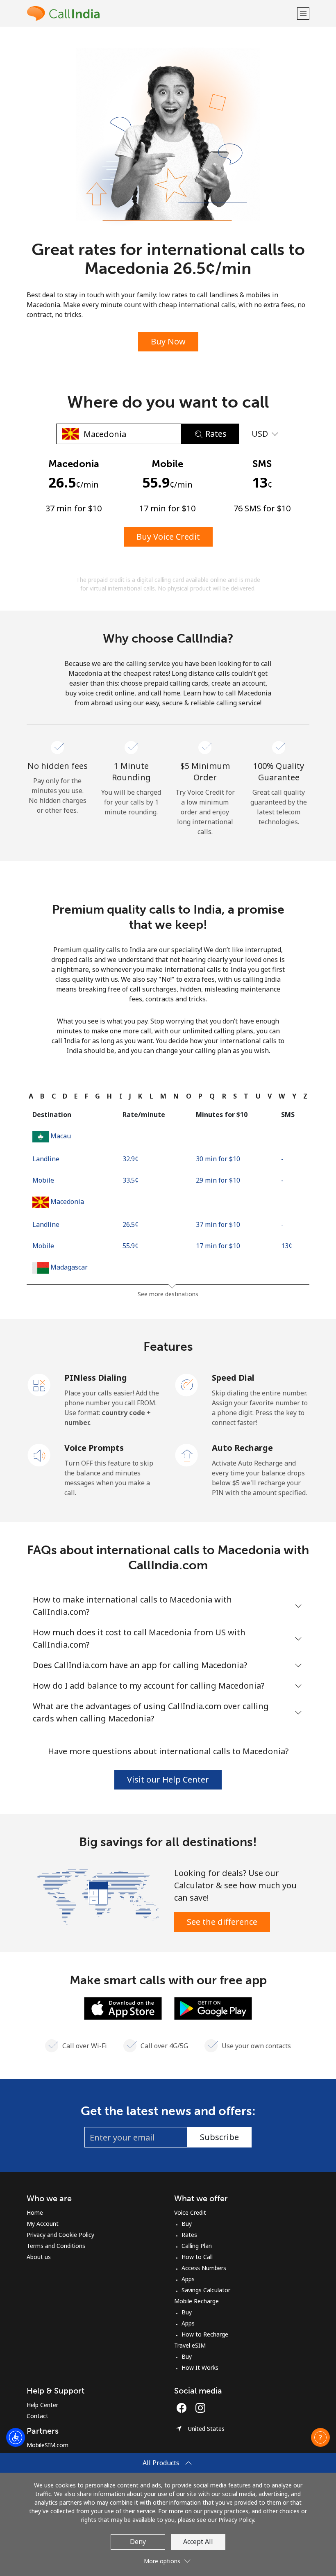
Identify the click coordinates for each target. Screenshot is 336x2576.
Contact (37, 2416)
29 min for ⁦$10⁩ (218, 1180)
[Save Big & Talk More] (97, 1896)
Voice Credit (190, 2212)
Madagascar (69, 1267)
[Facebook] (184, 2408)
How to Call (197, 2257)
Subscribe (219, 2137)
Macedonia (67, 1201)
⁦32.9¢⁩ (131, 1159)
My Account (43, 2224)
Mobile (43, 1180)
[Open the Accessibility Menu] (16, 2437)
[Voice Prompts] (39, 1454)
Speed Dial (233, 1378)
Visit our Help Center (168, 1779)
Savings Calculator (206, 2290)
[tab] (31, 1096)
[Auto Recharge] (187, 1454)
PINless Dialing (96, 1378)
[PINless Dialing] (39, 1384)
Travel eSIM (190, 2345)
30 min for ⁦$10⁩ (218, 1159)
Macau (61, 1136)
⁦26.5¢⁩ (131, 1224)
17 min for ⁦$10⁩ (218, 1246)
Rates (189, 2235)
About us (39, 2257)
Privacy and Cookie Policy (60, 2235)
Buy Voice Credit (168, 537)
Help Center (42, 2405)
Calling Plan (197, 2246)
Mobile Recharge (196, 2301)
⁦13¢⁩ (287, 1246)
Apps (188, 2279)
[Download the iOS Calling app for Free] (123, 2008)
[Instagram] (200, 2408)
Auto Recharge (242, 1448)
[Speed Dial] (187, 1384)
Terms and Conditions (56, 2246)
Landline (46, 1159)
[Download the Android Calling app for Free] (213, 2008)
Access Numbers (204, 2268)
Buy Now (168, 341)
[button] (303, 13)
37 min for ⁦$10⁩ (218, 1224)
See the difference (222, 1922)
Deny (138, 2542)
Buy (187, 2224)
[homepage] (161, 13)
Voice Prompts (94, 1448)
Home (35, 2212)
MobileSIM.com (48, 2445)
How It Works (200, 2367)
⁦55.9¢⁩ (131, 1246)
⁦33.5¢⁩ (131, 1180)
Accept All (198, 2542)
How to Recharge (205, 2334)
